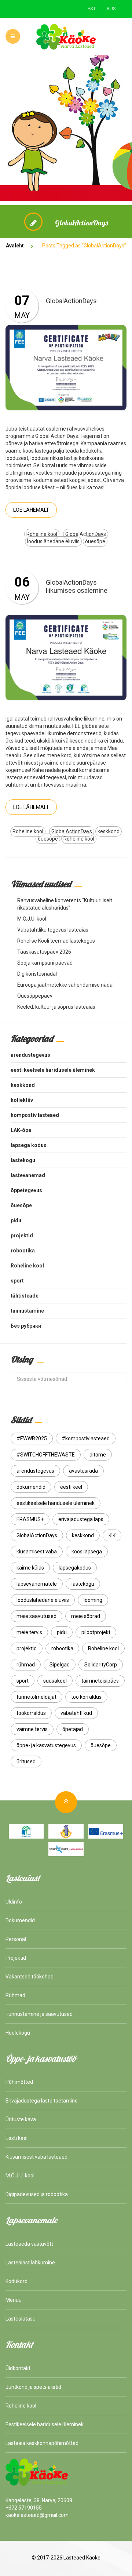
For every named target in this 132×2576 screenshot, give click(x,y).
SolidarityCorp (101, 1665)
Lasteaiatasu (21, 2319)
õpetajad (73, 1729)
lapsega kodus (29, 1145)
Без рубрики (26, 1326)
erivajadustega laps (81, 1519)
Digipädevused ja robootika (37, 2194)
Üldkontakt (18, 2368)
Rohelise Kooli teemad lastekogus (56, 941)
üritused (26, 1762)
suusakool (55, 1681)
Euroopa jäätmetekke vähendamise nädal (65, 985)
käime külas (30, 1568)
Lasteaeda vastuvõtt (29, 2244)
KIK (112, 1535)
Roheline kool (42, 534)
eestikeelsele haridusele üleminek (56, 1503)
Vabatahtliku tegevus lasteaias (53, 930)
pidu (16, 1220)
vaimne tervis (32, 1729)
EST (92, 9)
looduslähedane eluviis (53, 541)
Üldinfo (14, 1902)
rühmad (26, 1665)
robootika (23, 1251)
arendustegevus (30, 1055)
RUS (111, 9)
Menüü (14, 2300)
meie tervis (29, 1632)
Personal (16, 1939)
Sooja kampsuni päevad (45, 963)
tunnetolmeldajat (36, 1697)
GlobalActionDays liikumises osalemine (77, 586)
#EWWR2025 (32, 1438)
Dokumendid (20, 1920)
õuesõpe (95, 541)
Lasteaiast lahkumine (30, 2263)
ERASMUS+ (30, 1519)
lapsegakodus (75, 1568)
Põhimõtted (19, 2082)
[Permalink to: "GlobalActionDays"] (66, 367)
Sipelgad (60, 1665)
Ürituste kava (21, 2119)
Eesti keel (16, 2138)
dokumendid (31, 1487)
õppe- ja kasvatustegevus (46, 1745)
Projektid (16, 1958)
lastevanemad (28, 1175)
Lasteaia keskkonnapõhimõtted (42, 2443)
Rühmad (15, 1995)
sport (17, 1281)
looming (93, 1600)
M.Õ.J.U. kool (32, 919)
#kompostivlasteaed (86, 1438)
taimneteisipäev (100, 1681)
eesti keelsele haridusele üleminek (53, 1070)
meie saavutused (36, 1616)
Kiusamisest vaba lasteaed (36, 2157)
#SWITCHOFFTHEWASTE (46, 1455)
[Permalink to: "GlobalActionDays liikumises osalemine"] (66, 657)
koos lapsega (87, 1552)
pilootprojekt (96, 1632)
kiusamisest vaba (37, 1552)
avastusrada (83, 1471)
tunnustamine (27, 1311)
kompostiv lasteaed (35, 1115)
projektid (22, 1236)
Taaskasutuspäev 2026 (44, 952)
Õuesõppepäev (35, 996)
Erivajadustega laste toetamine (42, 2101)
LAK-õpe (21, 1130)
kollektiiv (22, 1100)
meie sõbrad (86, 1616)
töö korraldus (86, 1697)
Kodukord (16, 2281)
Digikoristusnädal (37, 974)
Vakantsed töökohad (30, 1977)
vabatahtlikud (76, 1713)
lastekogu (23, 1160)
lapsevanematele (37, 1584)
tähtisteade (25, 1296)
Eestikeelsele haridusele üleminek (45, 2424)
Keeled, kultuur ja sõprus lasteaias (56, 1007)
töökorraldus (31, 1713)
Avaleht (15, 246)
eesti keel (71, 1487)
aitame (98, 1455)
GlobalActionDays (71, 301)
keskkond (109, 831)
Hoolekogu (18, 2033)
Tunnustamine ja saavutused (39, 2014)
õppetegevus (26, 1190)
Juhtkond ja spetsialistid (33, 2387)
